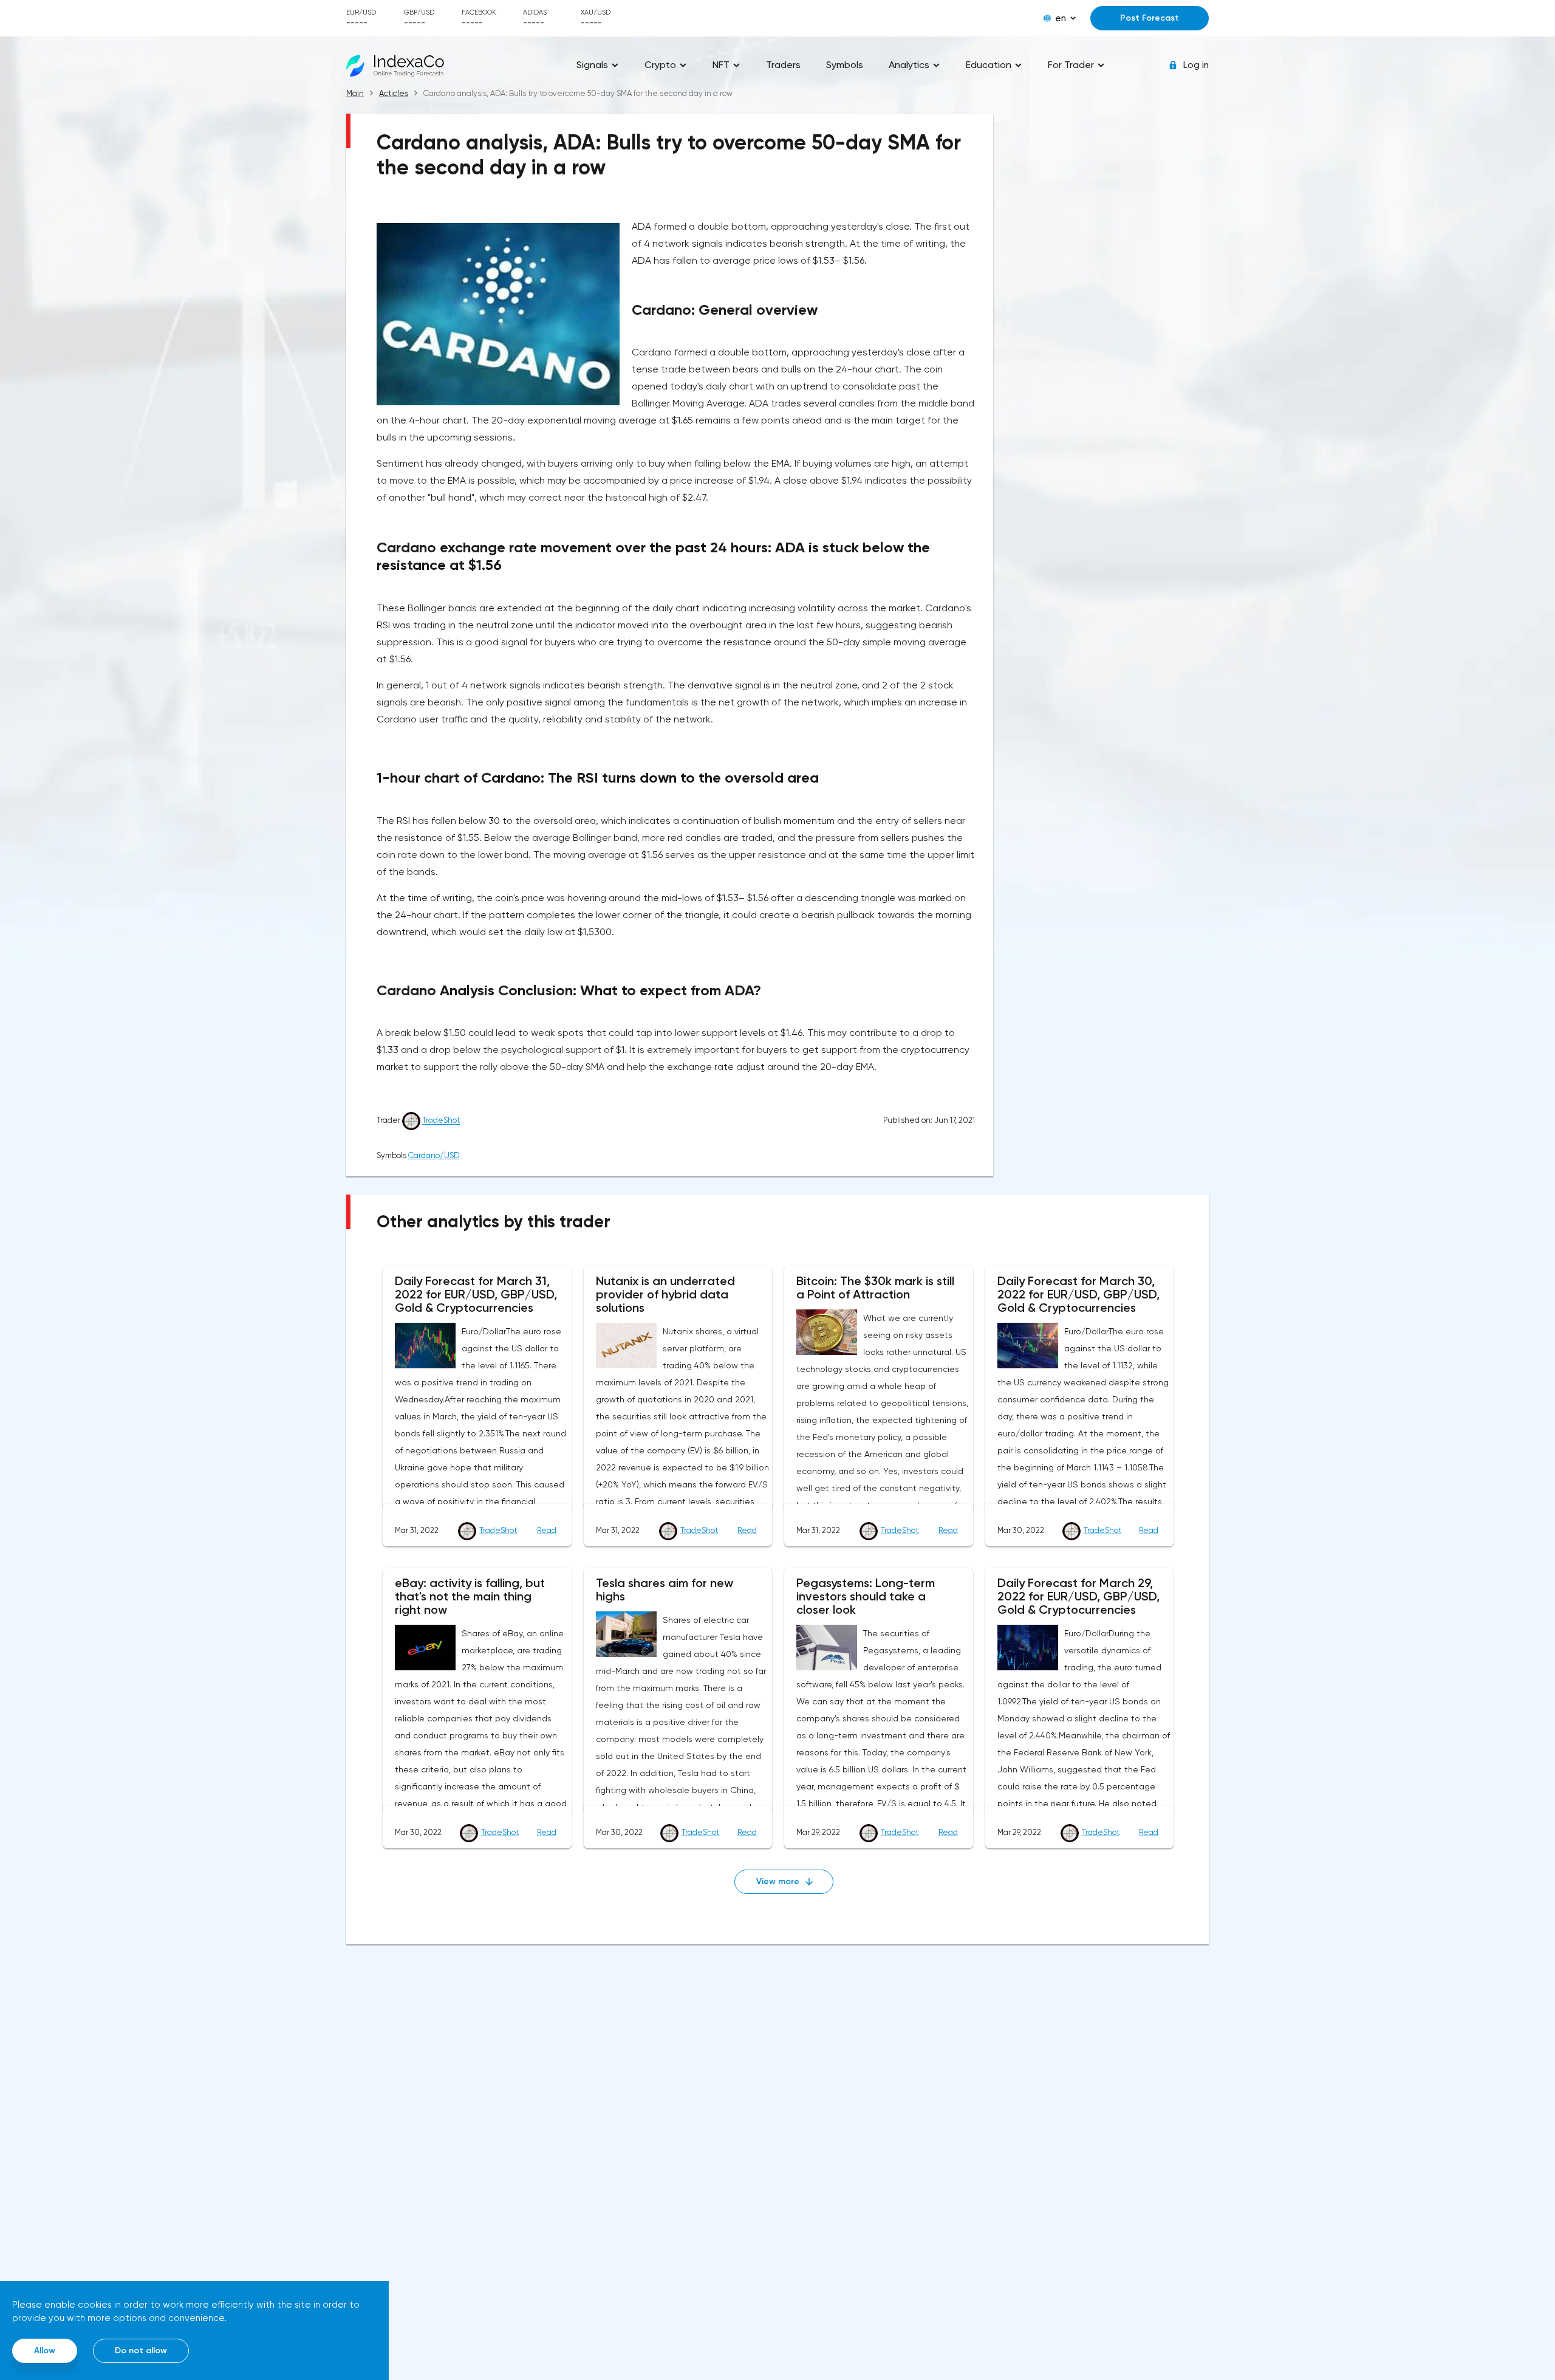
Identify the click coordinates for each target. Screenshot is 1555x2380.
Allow (45, 2351)
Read (547, 1530)
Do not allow (141, 2351)
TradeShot (441, 1121)
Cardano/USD (434, 1155)
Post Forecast (1150, 18)
